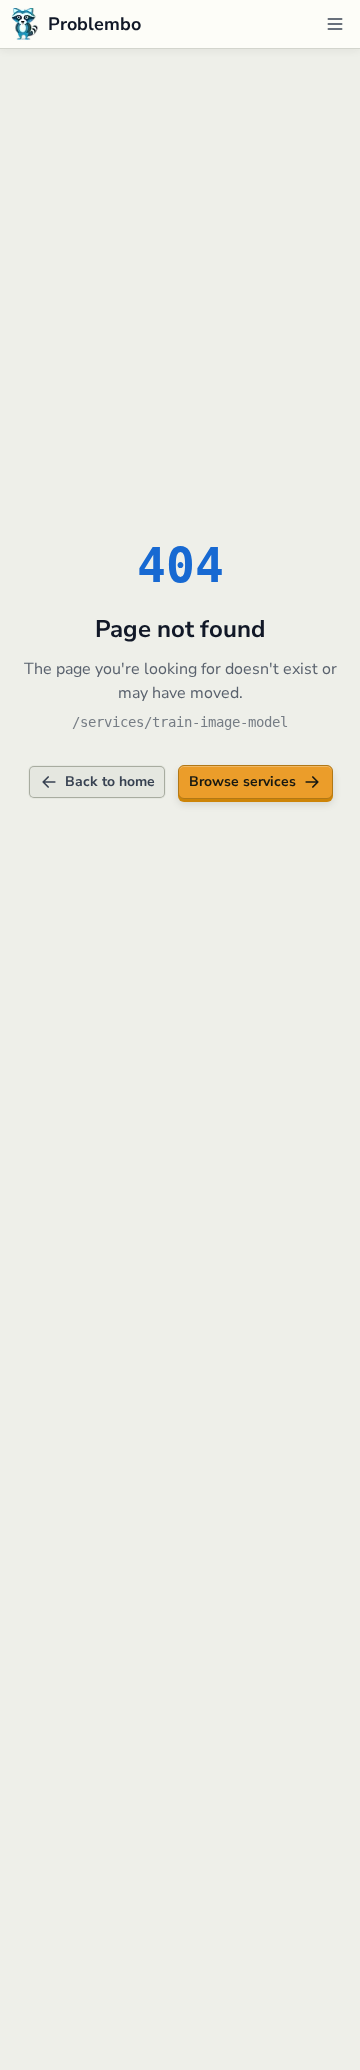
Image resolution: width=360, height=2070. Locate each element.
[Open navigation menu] (335, 24)
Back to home (110, 781)
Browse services (242, 781)
